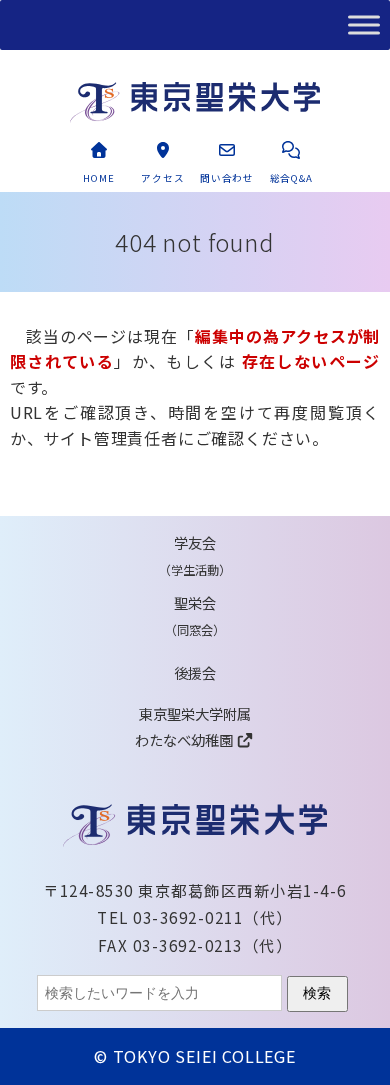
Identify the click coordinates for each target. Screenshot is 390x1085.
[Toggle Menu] (364, 24)
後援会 (195, 672)
